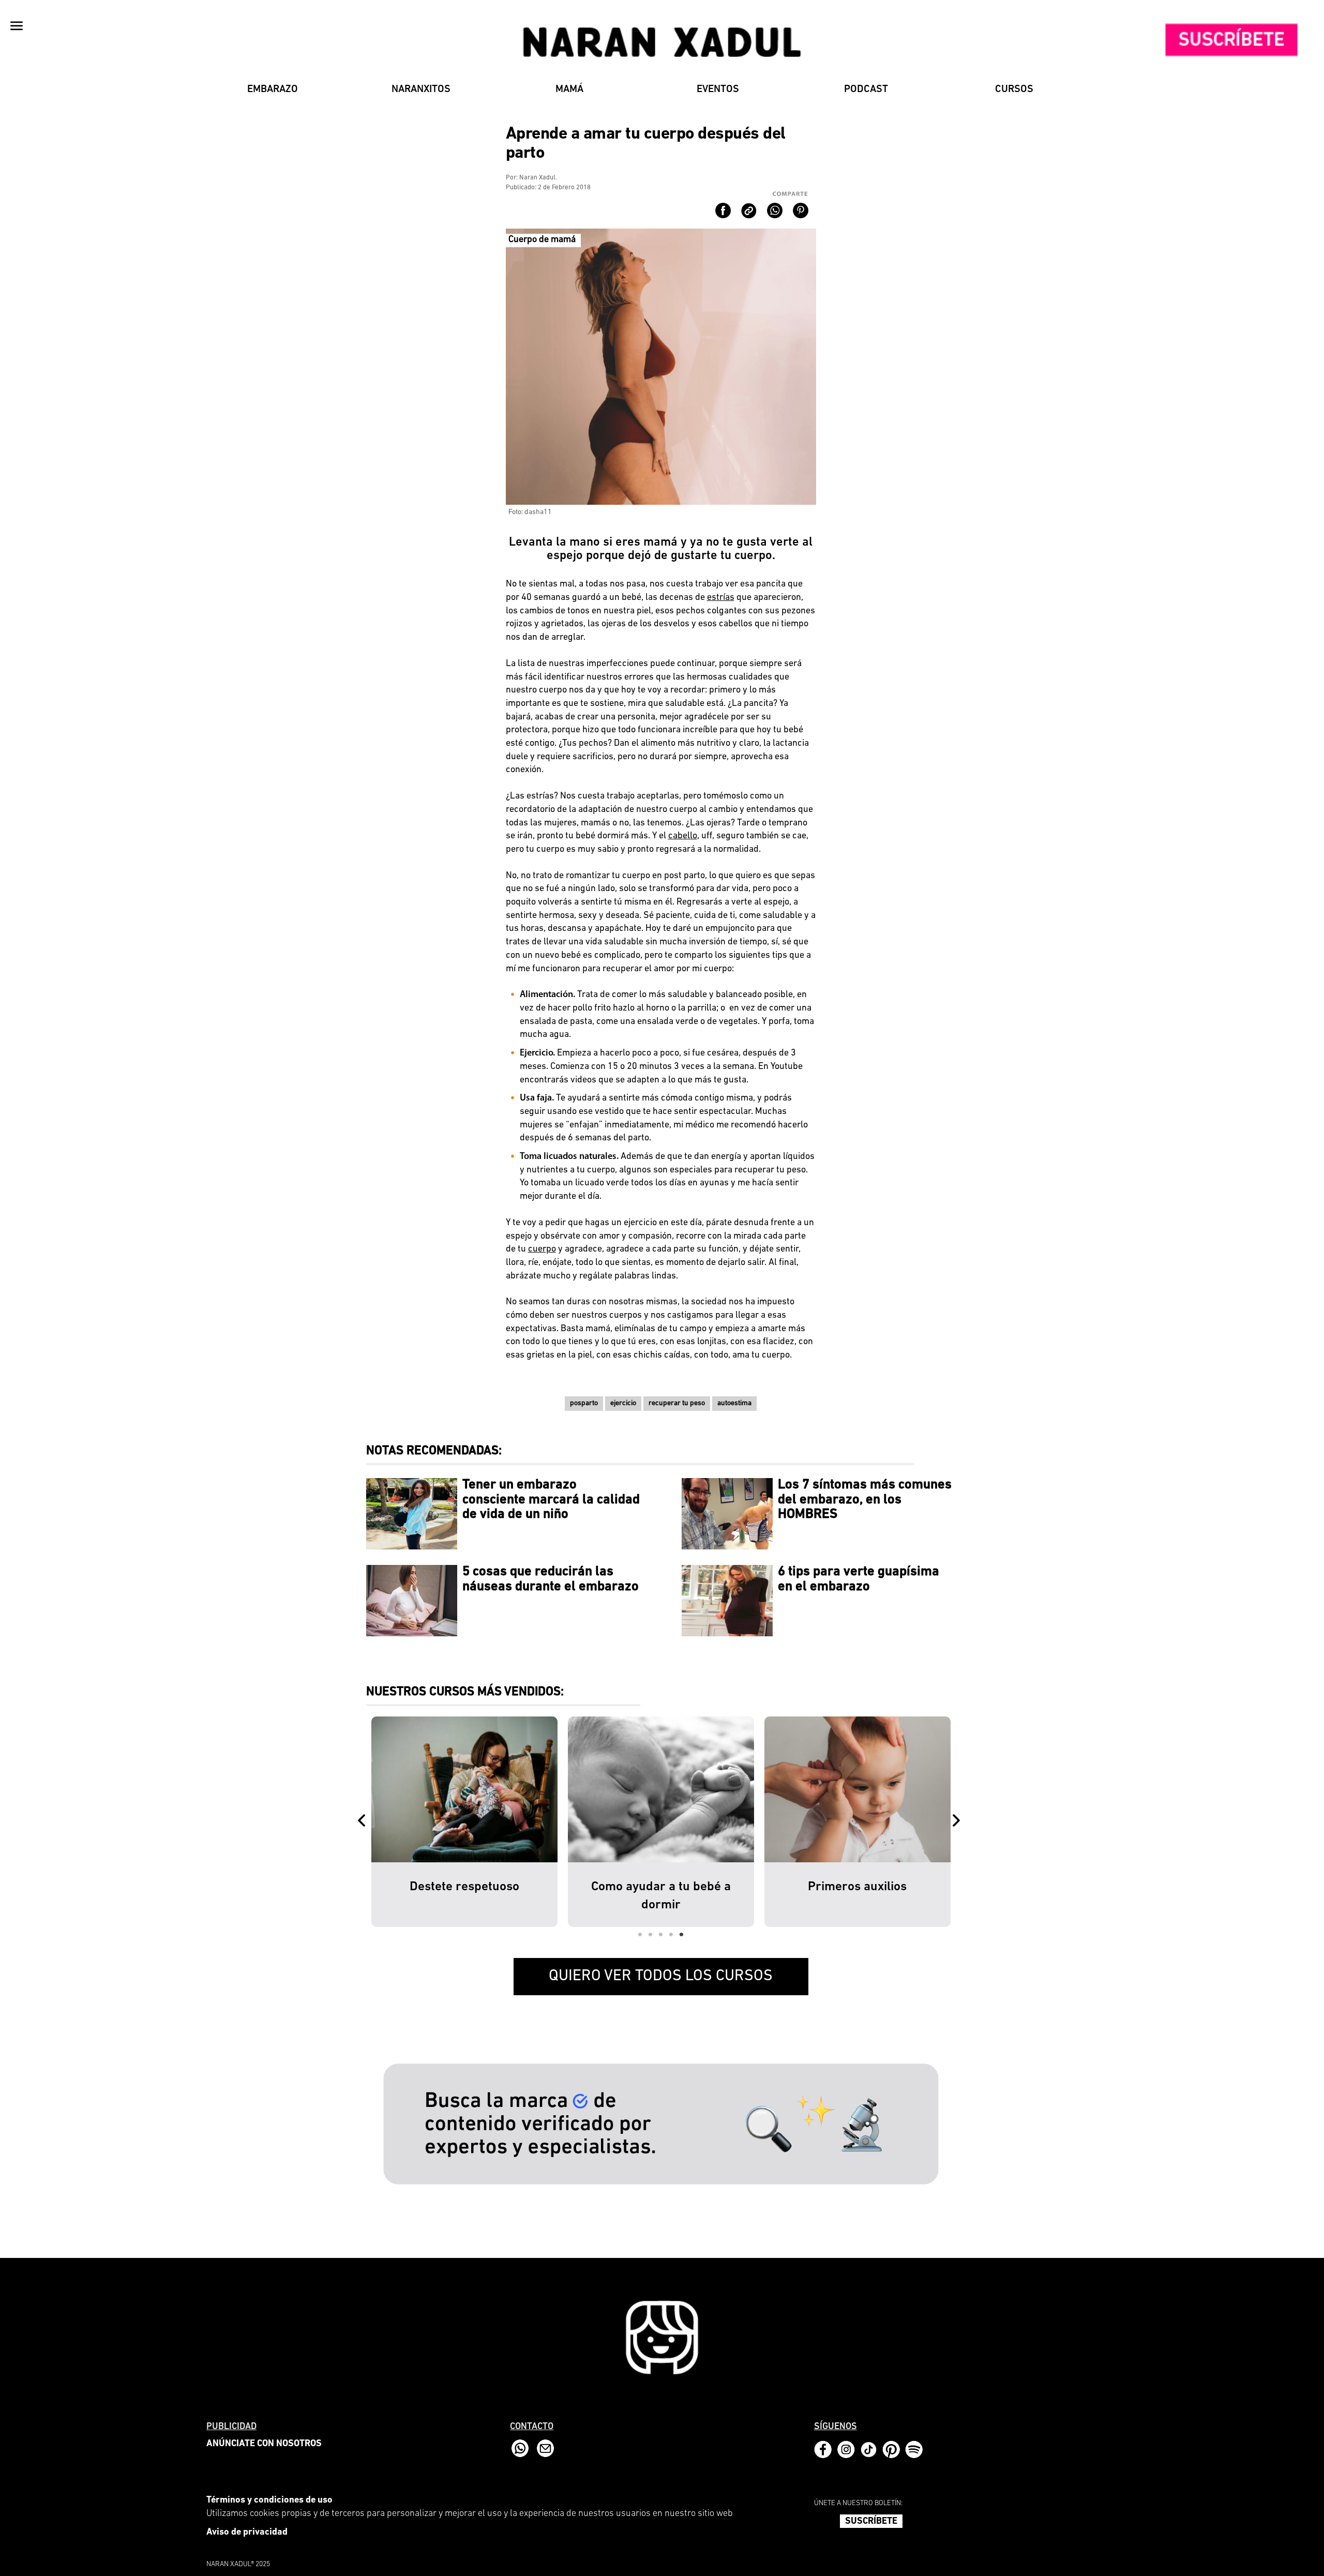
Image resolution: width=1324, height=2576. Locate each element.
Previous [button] (364, 1821)
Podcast (866, 89)
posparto (584, 1403)
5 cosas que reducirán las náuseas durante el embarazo (551, 1579)
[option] (464, 1821)
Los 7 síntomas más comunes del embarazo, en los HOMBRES (865, 1500)
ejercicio (623, 1403)
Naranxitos (421, 89)
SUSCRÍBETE (871, 2522)
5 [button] (682, 1935)
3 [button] (661, 1935)
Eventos (718, 89)
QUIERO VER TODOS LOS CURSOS (661, 1976)
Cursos (1014, 89)
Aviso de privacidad (247, 2533)
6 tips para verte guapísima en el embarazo (859, 1579)
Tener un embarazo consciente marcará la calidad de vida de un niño (551, 1500)
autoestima (734, 1403)
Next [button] (958, 1821)
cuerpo (542, 1249)
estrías (721, 598)
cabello (683, 836)
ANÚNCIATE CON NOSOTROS (264, 2444)
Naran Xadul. (538, 178)
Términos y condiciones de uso (269, 2500)
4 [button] (671, 1935)
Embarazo (273, 89)
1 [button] (640, 1935)
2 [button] (651, 1935)
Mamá (569, 89)
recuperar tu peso (677, 1403)
